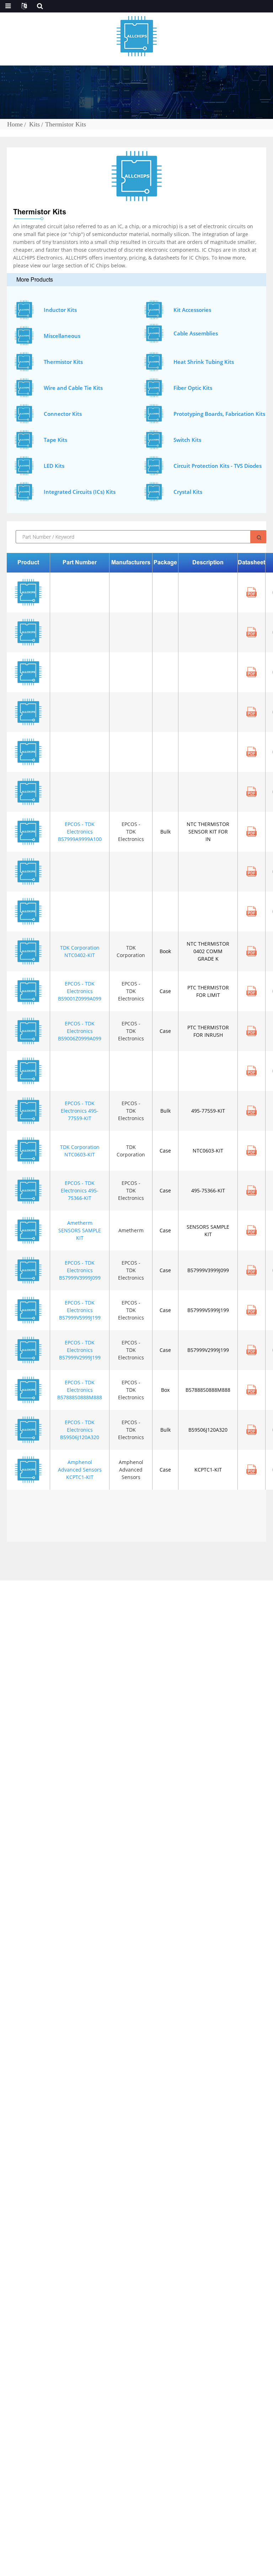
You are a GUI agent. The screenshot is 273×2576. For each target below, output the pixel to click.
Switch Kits (187, 440)
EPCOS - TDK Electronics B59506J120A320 (80, 1430)
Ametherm (131, 1230)
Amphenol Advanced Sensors (131, 1470)
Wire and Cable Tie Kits (73, 388)
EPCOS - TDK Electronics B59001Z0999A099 (80, 991)
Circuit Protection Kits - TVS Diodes (218, 466)
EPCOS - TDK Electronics (131, 832)
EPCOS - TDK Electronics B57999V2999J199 (80, 1350)
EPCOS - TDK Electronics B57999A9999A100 (80, 832)
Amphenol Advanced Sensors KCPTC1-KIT (80, 1470)
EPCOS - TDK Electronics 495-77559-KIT (80, 1111)
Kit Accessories (192, 310)
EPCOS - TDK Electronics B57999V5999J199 (80, 1310)
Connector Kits (63, 414)
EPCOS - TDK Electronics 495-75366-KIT (80, 1190)
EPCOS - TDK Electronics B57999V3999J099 (80, 1270)
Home (15, 124)
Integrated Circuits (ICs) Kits (80, 492)
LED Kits (54, 466)
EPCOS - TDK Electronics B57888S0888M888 (80, 1390)
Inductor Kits (60, 310)
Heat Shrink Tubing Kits (204, 362)
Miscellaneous (62, 336)
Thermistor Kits (66, 124)
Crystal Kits (188, 492)
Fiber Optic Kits (193, 388)
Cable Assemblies (196, 333)
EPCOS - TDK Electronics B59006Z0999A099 (80, 1031)
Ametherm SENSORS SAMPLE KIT (80, 1230)
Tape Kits (55, 440)
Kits (34, 124)
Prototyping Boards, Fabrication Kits (219, 414)
